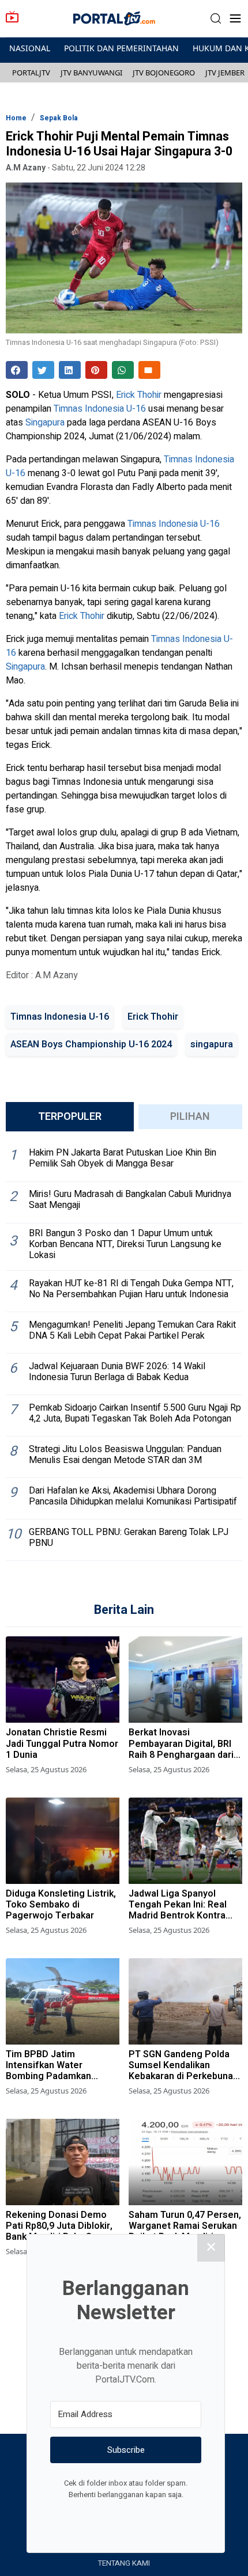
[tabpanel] (124, 1351)
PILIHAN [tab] (190, 1117)
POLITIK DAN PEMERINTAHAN (121, 48)
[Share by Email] (149, 370)
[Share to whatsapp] (123, 370)
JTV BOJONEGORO (164, 73)
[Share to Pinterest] (96, 370)
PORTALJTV (31, 73)
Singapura (45, 423)
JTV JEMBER (225, 73)
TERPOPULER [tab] (70, 1117)
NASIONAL (30, 48)
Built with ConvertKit (173, 2516)
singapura (212, 1044)
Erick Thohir (139, 395)
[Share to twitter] (43, 370)
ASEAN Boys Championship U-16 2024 (91, 1044)
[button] (216, 19)
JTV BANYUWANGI (91, 73)
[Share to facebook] (17, 370)
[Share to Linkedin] (70, 370)
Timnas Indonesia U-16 (100, 409)
